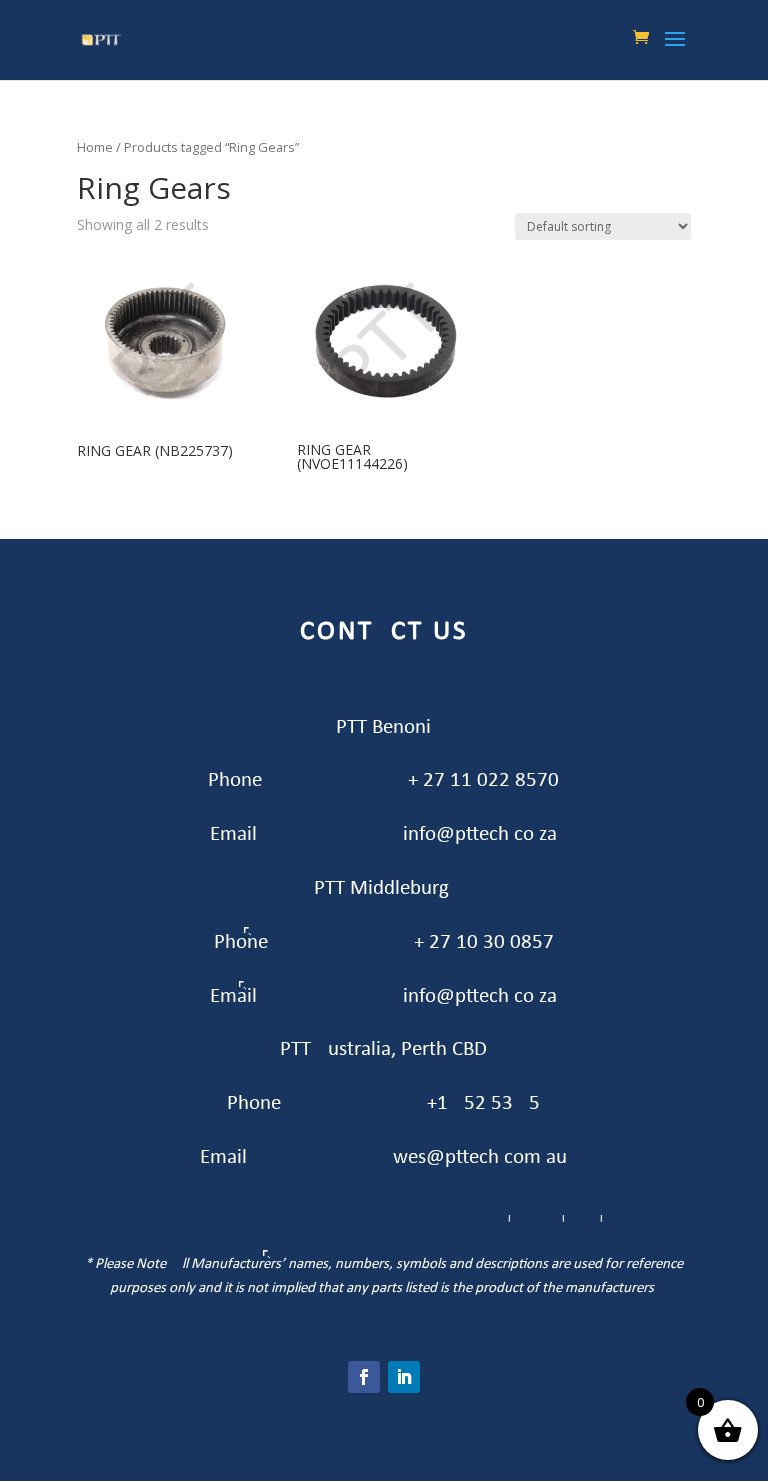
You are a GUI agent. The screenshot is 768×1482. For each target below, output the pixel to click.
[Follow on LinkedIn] (404, 1377)
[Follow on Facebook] (364, 1377)
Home (95, 147)
